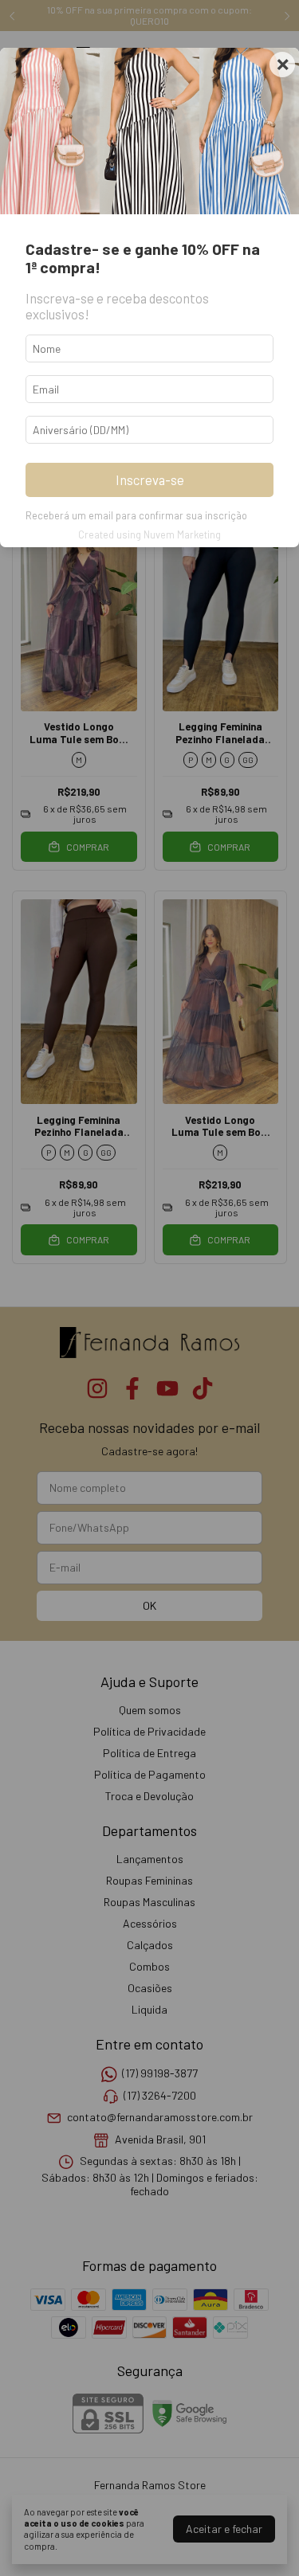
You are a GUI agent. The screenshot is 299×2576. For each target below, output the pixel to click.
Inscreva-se (150, 480)
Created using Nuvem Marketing (149, 534)
